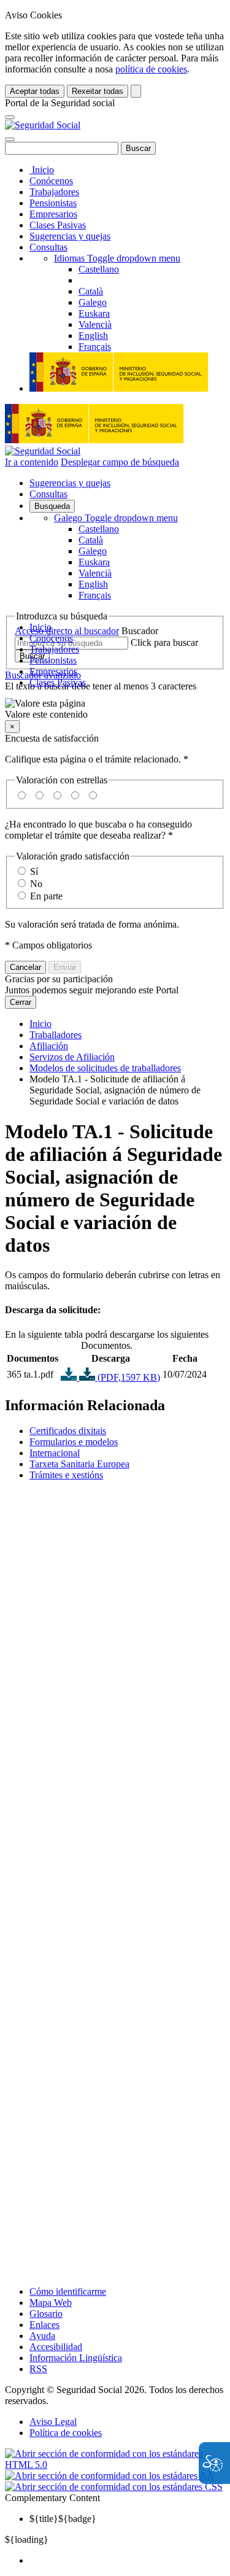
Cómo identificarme (68, 2291)
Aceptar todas (35, 91)
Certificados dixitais (68, 1431)
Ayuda (42, 2336)
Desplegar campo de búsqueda (120, 462)
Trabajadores (54, 192)
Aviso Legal (53, 2422)
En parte (46, 896)
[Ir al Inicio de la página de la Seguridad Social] (43, 125)
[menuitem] (127, 2561)
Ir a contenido (32, 462)
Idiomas (117, 258)
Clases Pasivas (58, 225)
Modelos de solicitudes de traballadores (105, 1068)
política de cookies (151, 69)
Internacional (55, 1453)
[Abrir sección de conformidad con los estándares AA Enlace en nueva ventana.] (109, 2476)
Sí (34, 871)
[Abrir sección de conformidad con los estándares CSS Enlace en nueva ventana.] (114, 2487)
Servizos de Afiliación (72, 1057)
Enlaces (44, 2325)
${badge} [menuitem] (63, 2519)
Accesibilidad (56, 2347)
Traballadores (56, 1035)
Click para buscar (164, 642)
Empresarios (53, 214)
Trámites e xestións (66, 1475)
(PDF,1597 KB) (128, 1377)
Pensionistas (53, 203)
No (36, 884)
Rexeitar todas (98, 91)
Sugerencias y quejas (70, 236)
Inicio (42, 170)
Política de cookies (66, 2433)
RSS (38, 2369)
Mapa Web (51, 2302)
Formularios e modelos (74, 1442)
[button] (115, 709)
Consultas (48, 247)
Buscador (140, 631)
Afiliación (49, 1046)
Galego (116, 518)
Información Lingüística (76, 2358)
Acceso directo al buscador (67, 631)
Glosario (46, 2314)
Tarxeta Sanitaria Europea (79, 1464)
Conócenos (51, 181)
